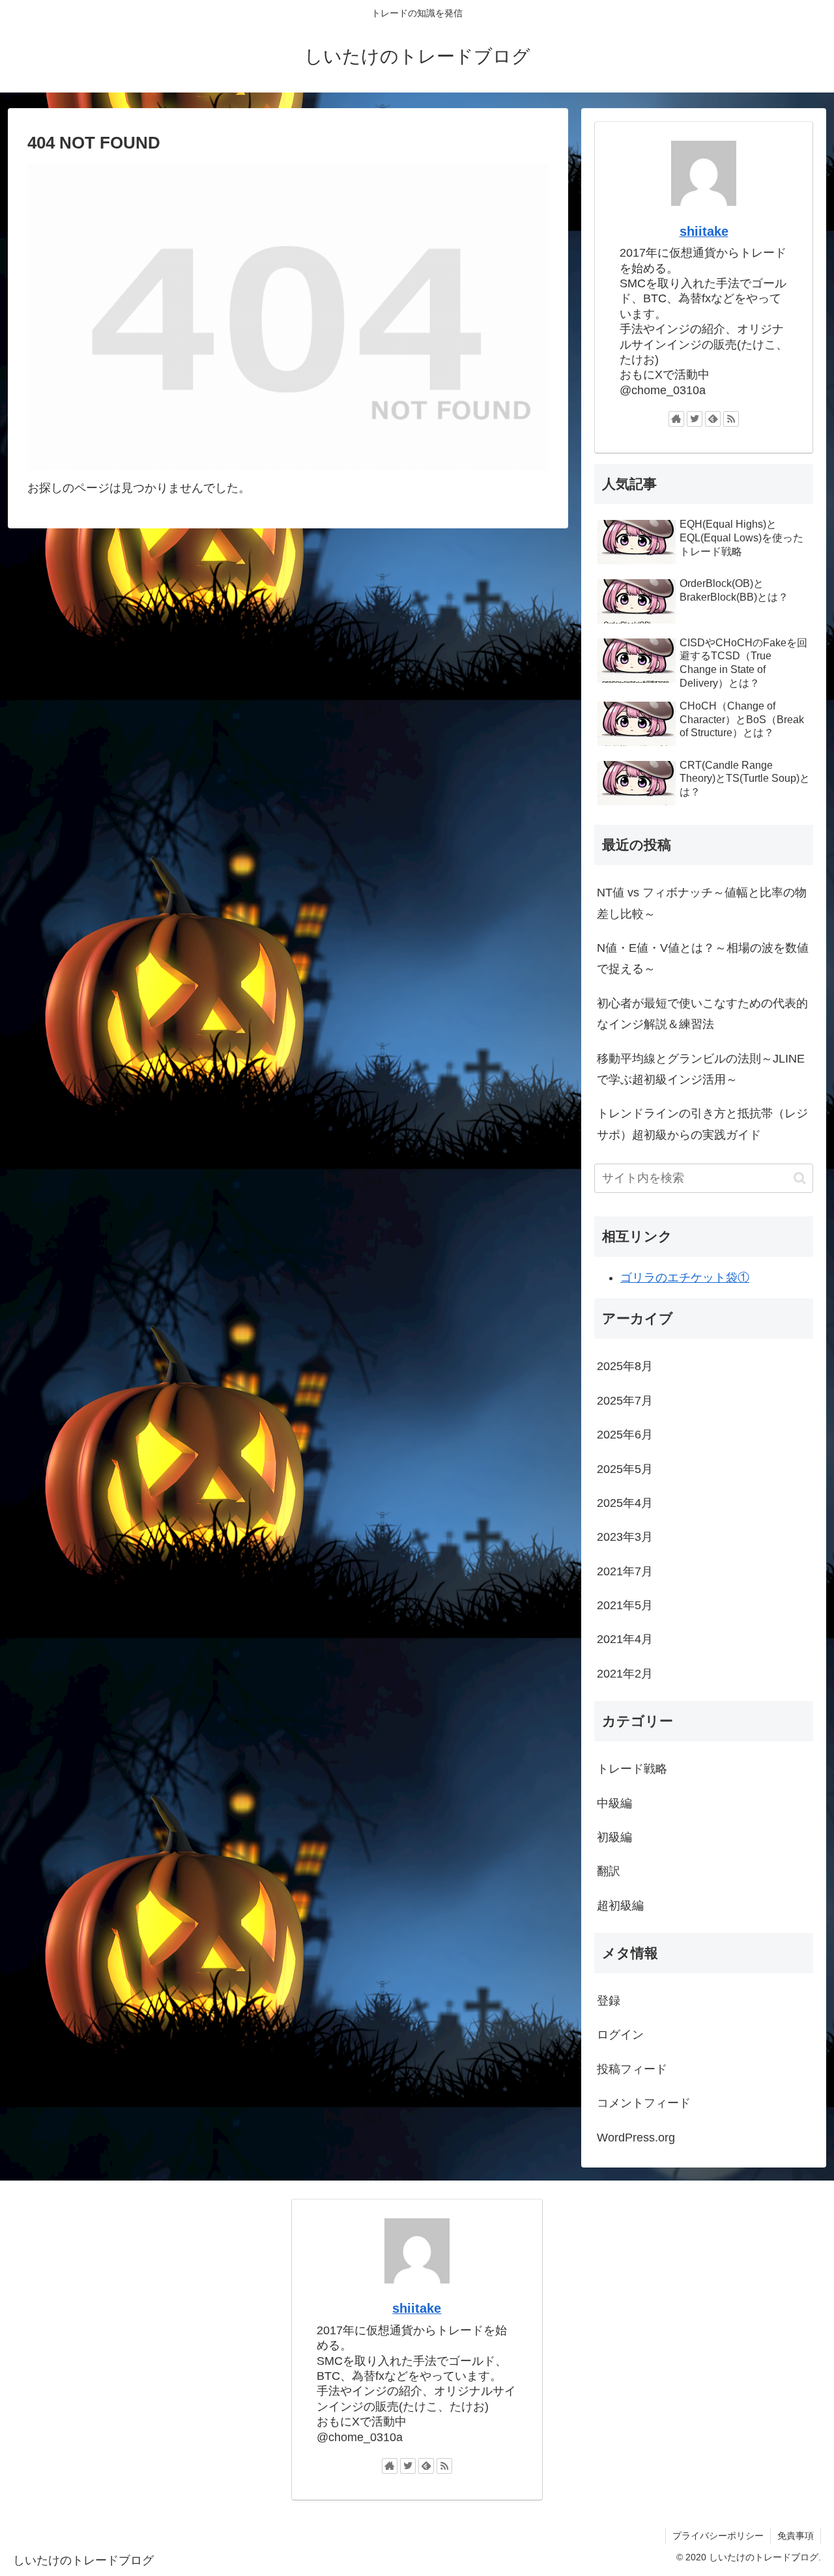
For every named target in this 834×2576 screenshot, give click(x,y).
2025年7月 (625, 1401)
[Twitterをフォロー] (695, 419)
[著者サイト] (676, 419)
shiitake (704, 231)
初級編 (614, 1837)
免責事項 (796, 2536)
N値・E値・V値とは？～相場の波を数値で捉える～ (703, 958)
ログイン (620, 2035)
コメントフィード (644, 2103)
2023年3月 (625, 1537)
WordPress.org (636, 2138)
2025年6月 (625, 1435)
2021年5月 (625, 1605)
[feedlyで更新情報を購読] (713, 419)
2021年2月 (625, 1674)
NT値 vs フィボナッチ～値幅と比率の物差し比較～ (702, 903)
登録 (609, 2001)
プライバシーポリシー (718, 2536)
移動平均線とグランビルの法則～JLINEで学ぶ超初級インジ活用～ (701, 1069)
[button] (800, 1178)
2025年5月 (625, 1469)
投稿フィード (632, 2069)
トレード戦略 (632, 1769)
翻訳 (609, 1871)
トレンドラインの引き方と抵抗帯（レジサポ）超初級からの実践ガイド (702, 1124)
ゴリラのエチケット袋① (685, 1278)
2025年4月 (625, 1503)
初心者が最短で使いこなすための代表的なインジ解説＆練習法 (702, 1014)
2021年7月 (625, 1571)
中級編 (614, 1803)
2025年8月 (625, 1366)
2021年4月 (625, 1639)
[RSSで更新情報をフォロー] (731, 419)
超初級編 (620, 1906)
